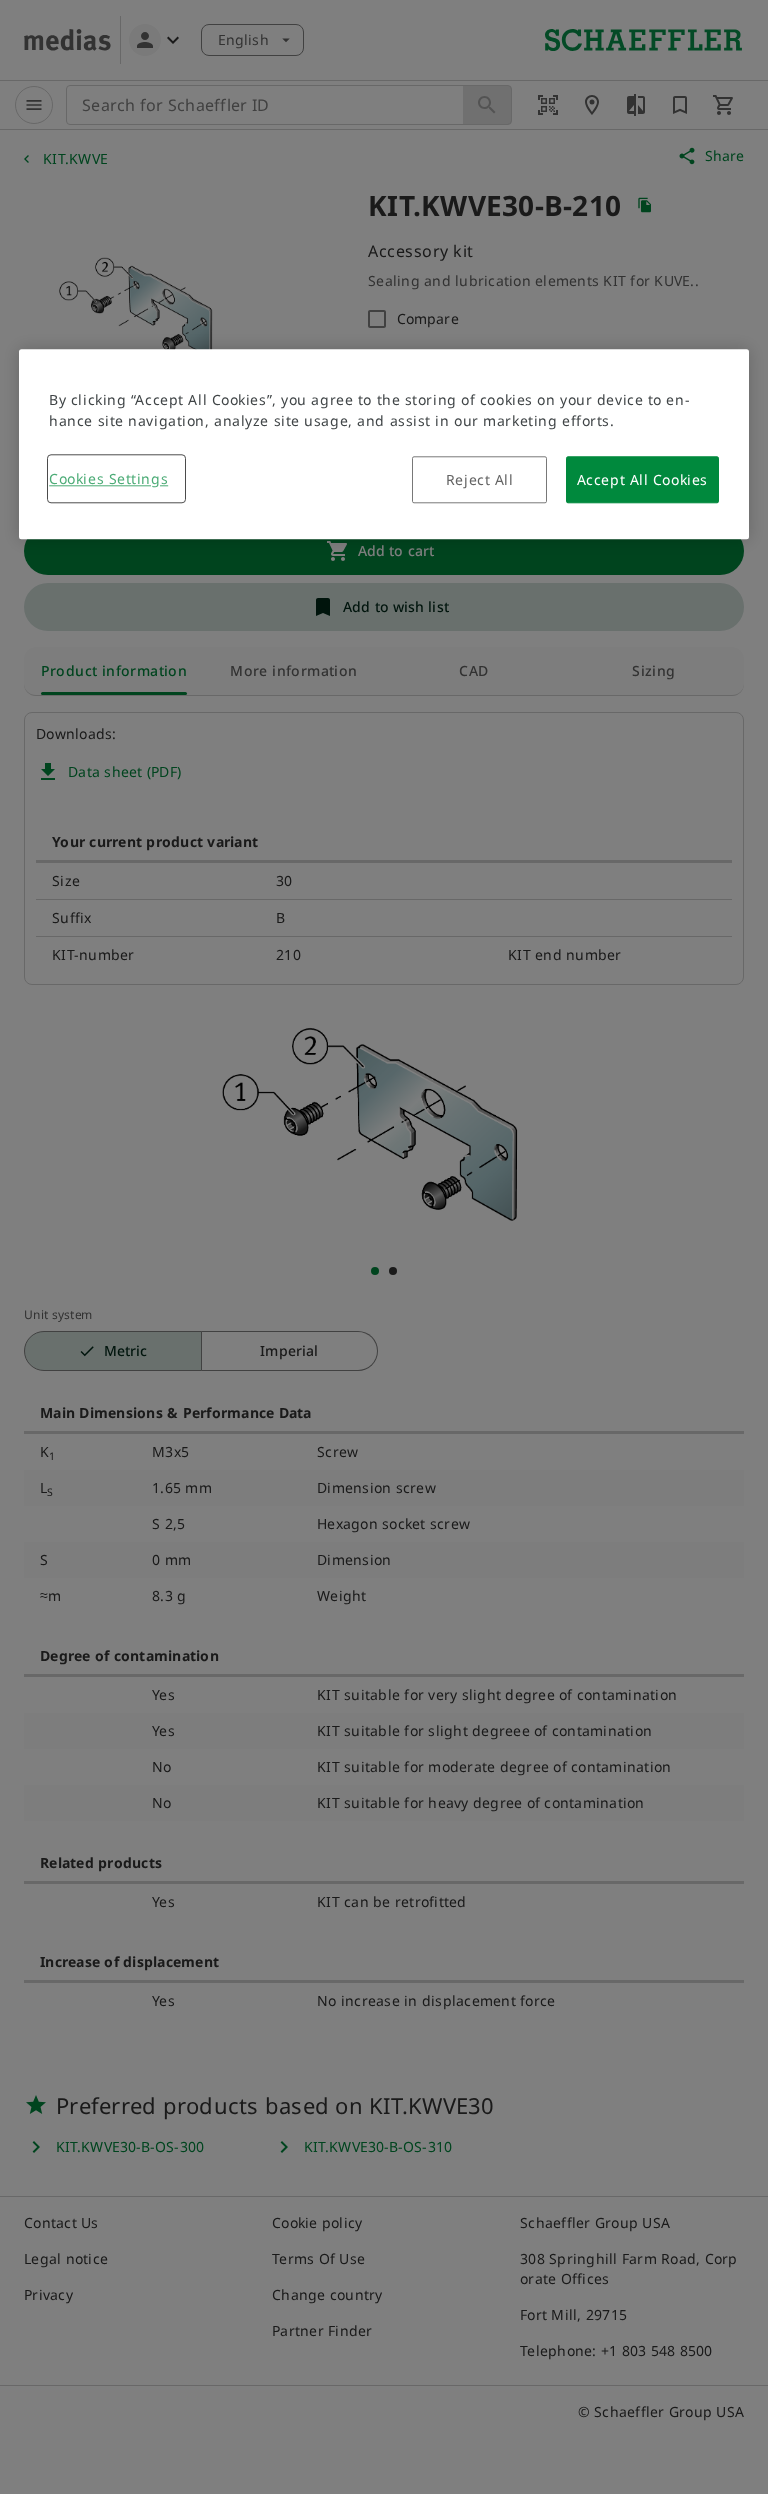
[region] (384, 444)
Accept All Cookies (642, 479)
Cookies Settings (108, 478)
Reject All (480, 479)
